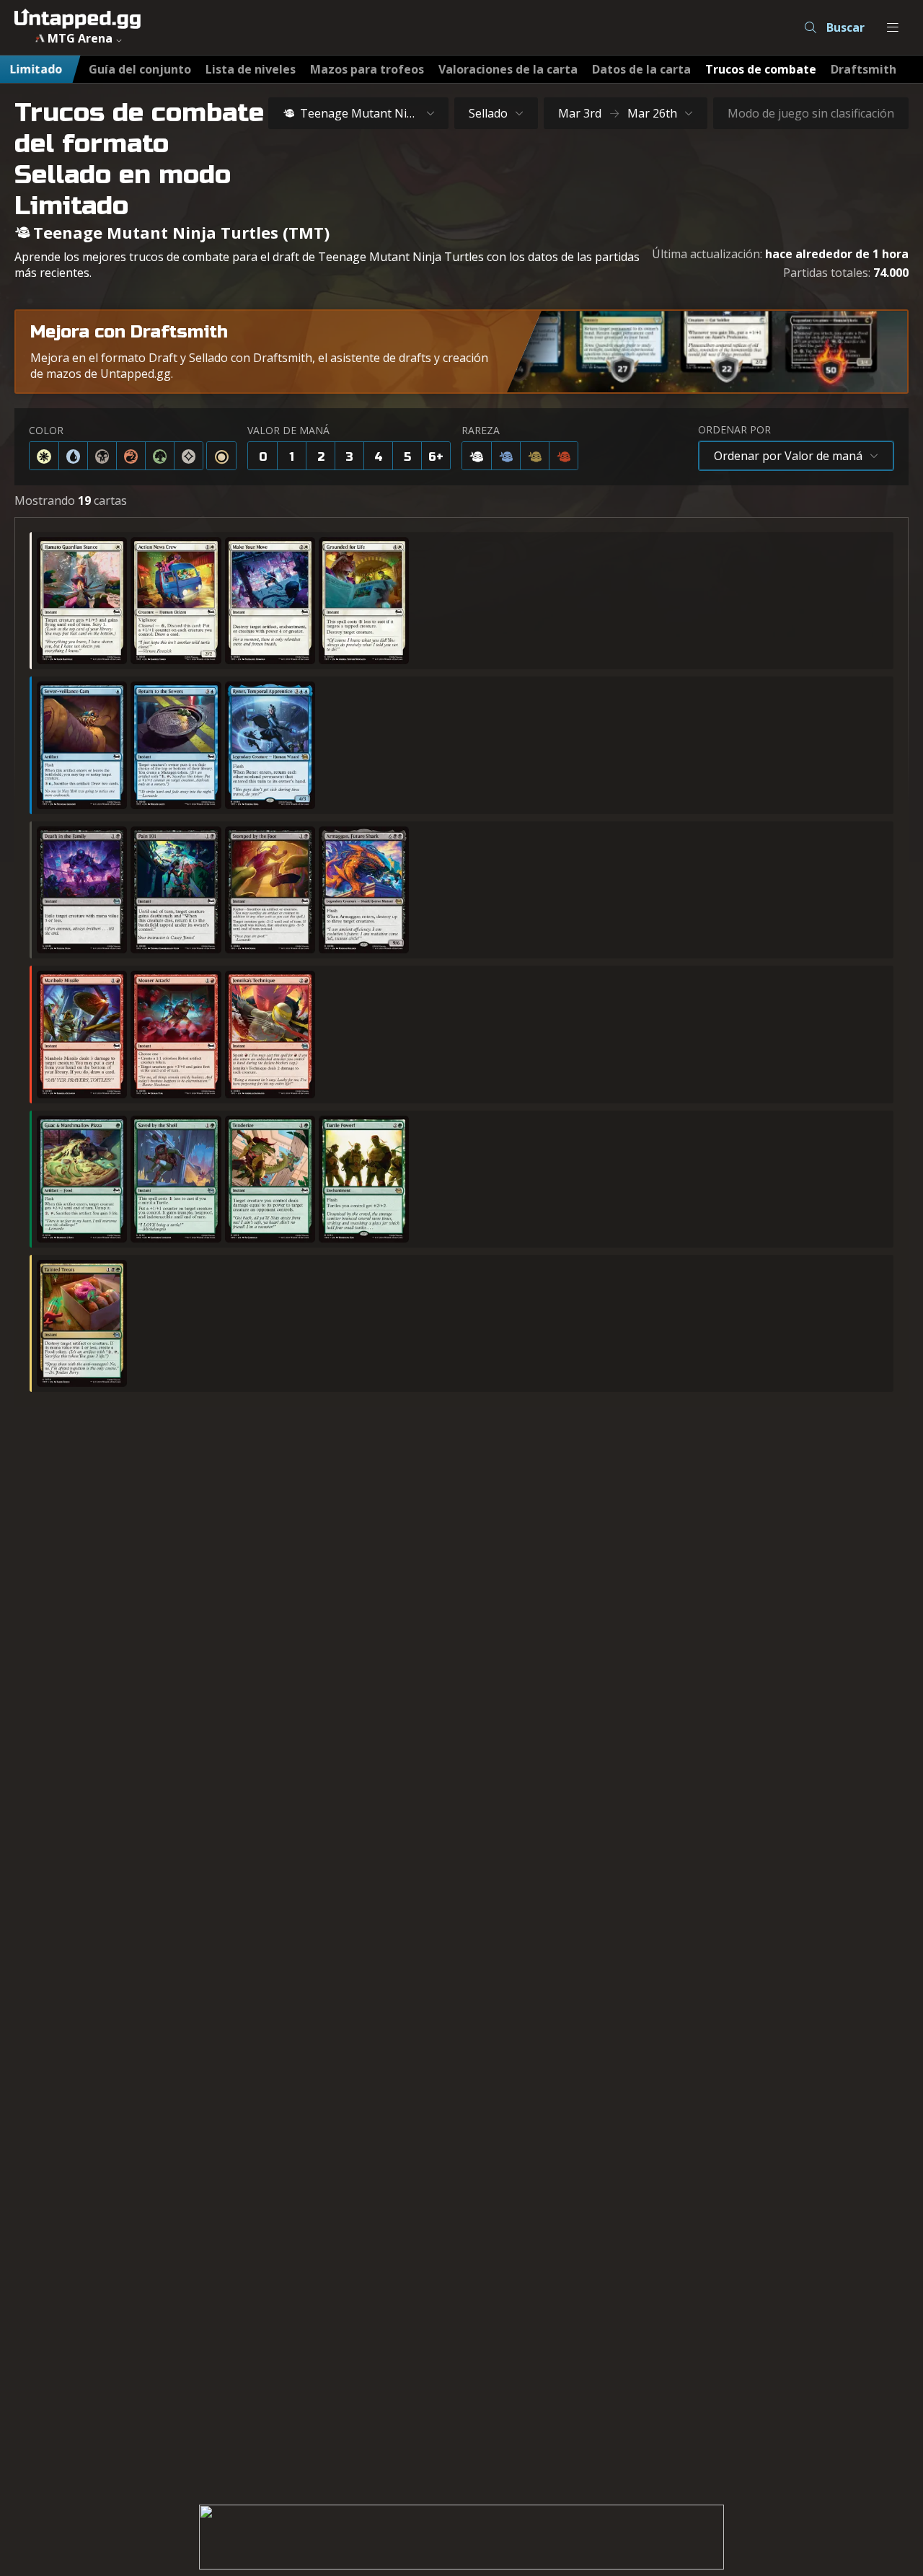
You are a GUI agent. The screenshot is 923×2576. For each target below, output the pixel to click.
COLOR (46, 430)
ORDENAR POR (734, 429)
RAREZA (481, 430)
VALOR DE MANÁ (288, 430)
